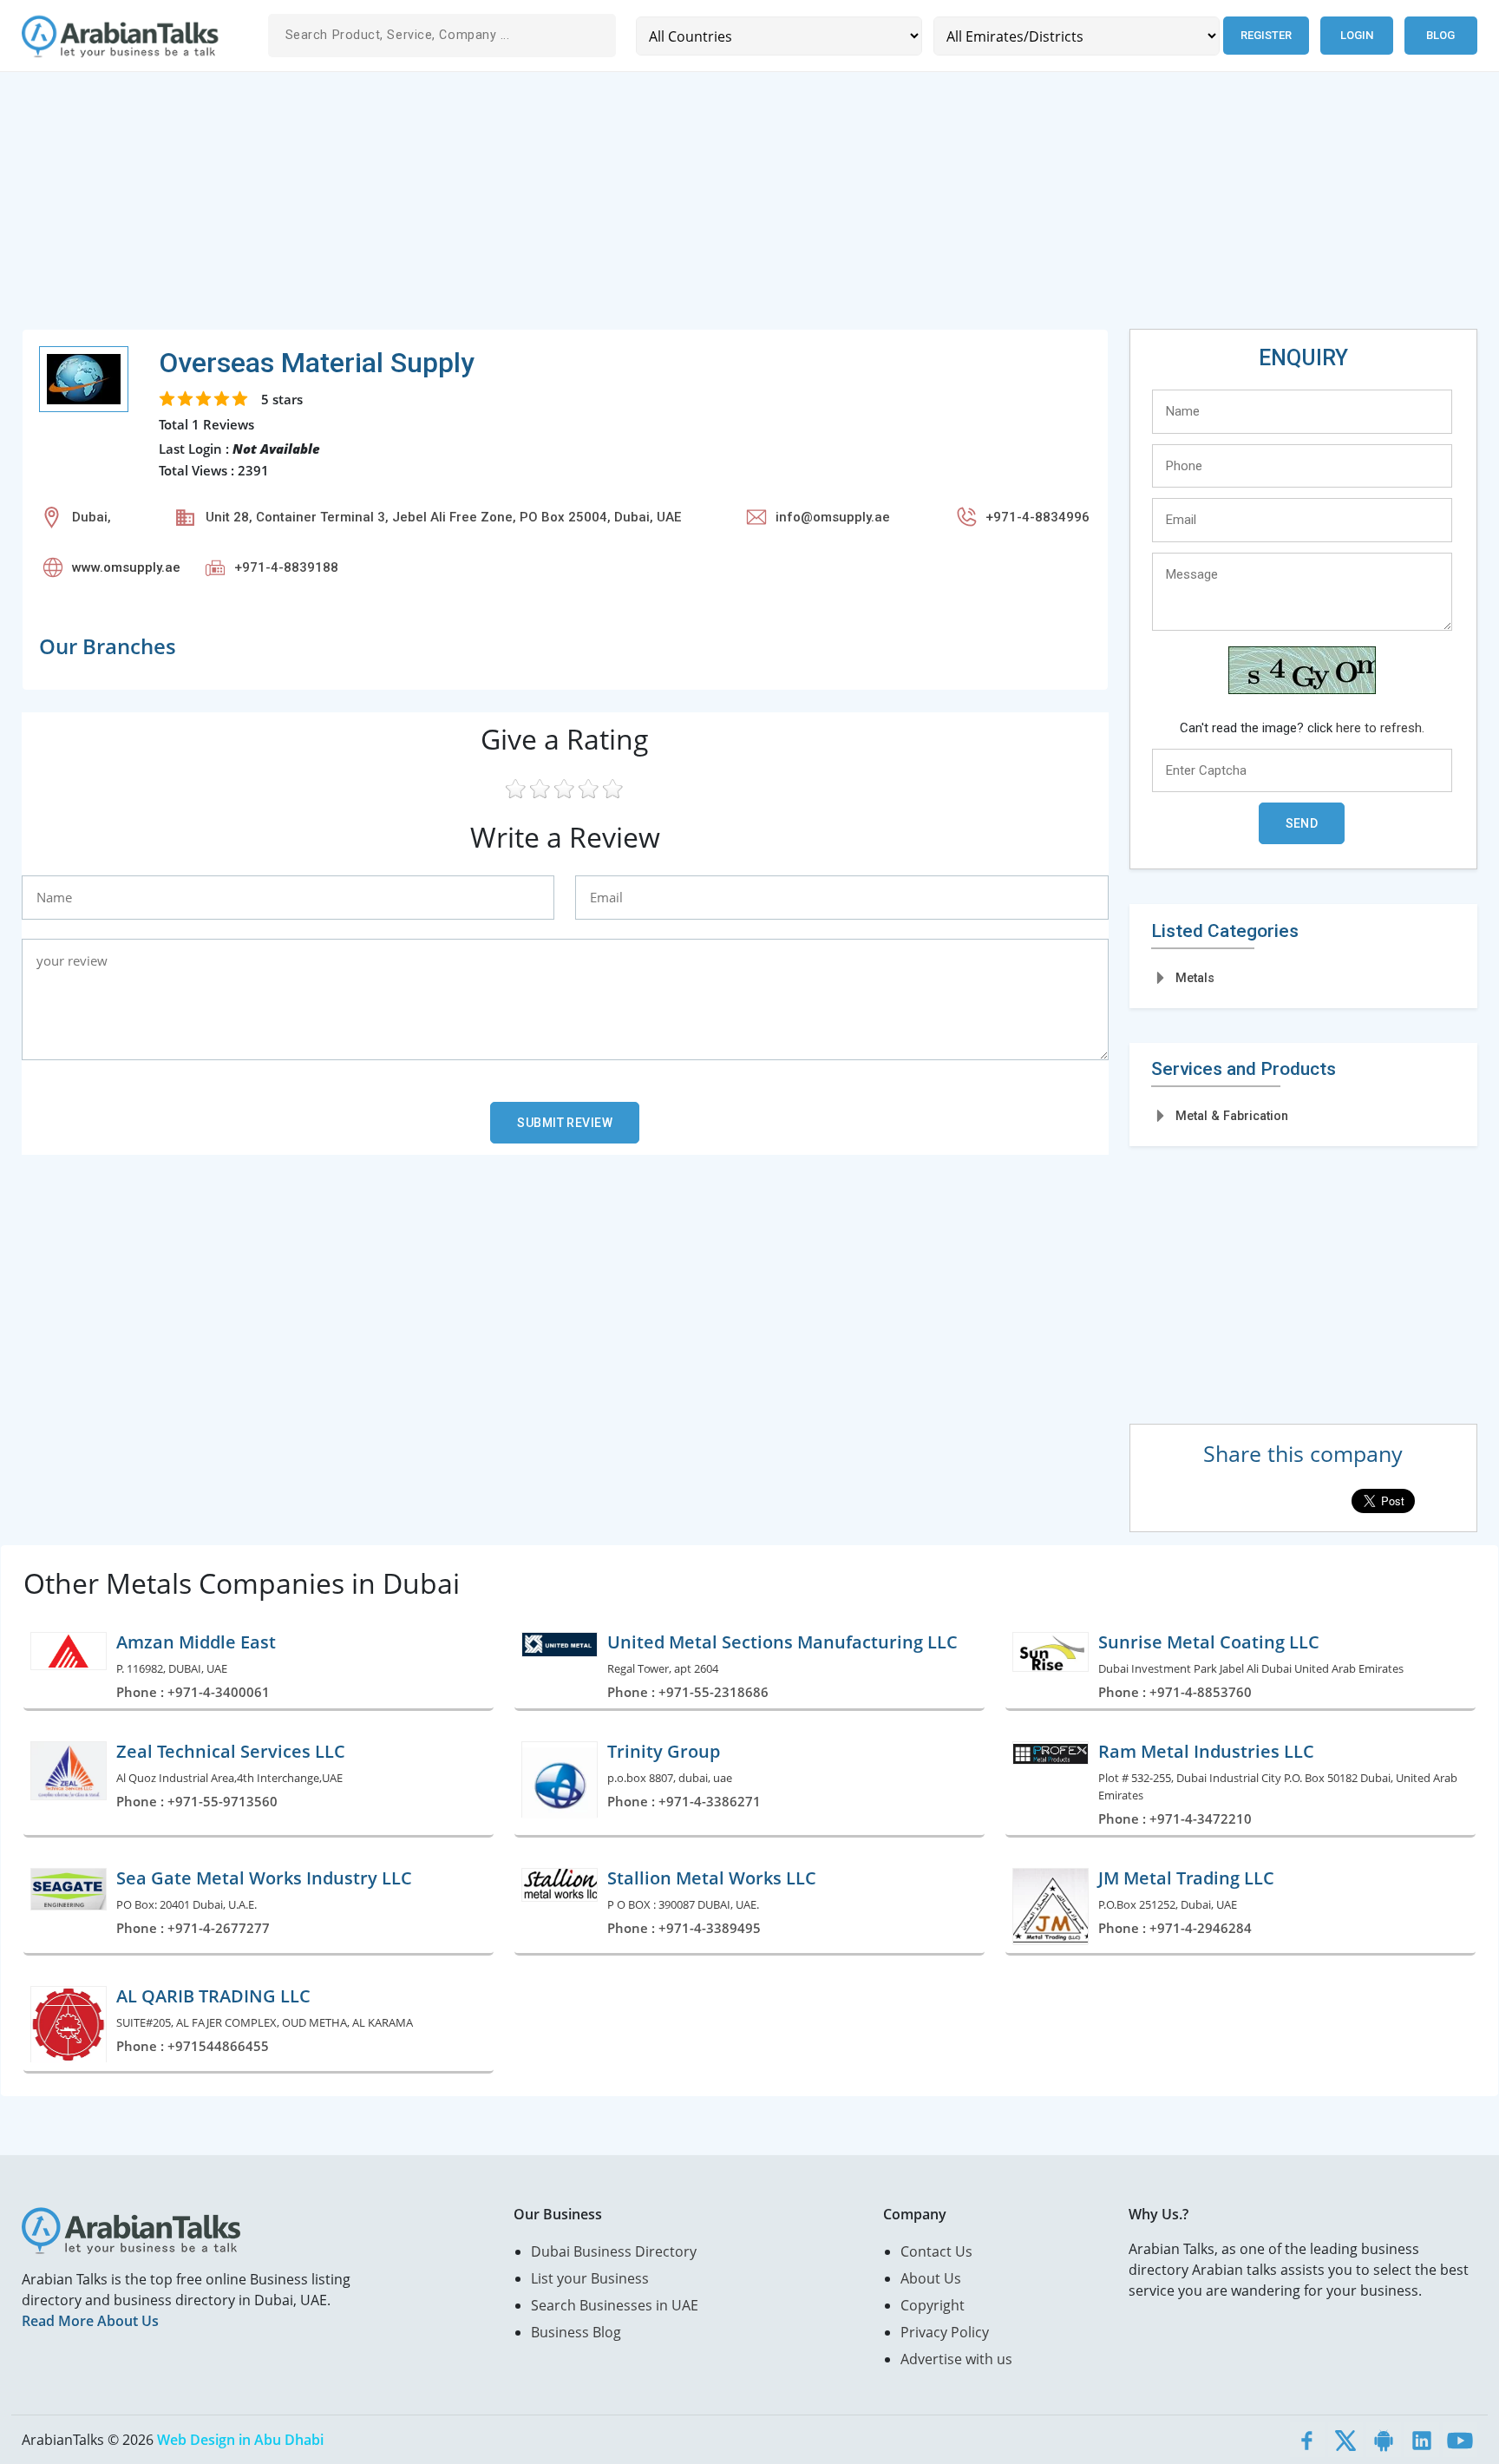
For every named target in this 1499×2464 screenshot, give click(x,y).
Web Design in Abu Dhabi (240, 2440)
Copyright (933, 2305)
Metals (1195, 978)
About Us (931, 2278)
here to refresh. (1380, 728)
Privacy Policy (945, 2332)
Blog (1440, 35)
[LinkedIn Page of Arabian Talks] (1422, 2440)
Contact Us (936, 2251)
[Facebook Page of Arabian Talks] (1307, 2440)
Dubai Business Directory (614, 2251)
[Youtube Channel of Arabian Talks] (1460, 2440)
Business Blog (576, 2332)
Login (1357, 35)
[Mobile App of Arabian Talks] (1384, 2440)
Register (1266, 35)
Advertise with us (956, 2359)
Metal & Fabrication (1232, 1116)
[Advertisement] (542, 207)
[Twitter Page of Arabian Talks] (1345, 2440)
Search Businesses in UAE (615, 2305)
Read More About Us (90, 2321)
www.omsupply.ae (126, 567)
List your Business (590, 2278)
